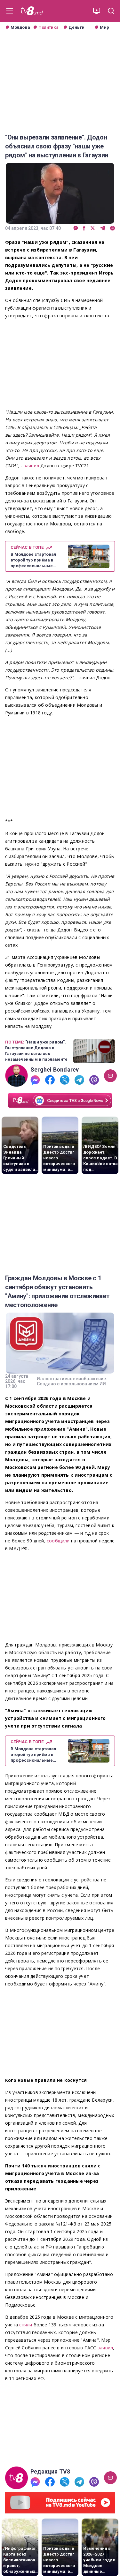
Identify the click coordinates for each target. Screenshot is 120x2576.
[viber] (112, 228)
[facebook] (84, 228)
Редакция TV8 (50, 2472)
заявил (32, 466)
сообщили (59, 1541)
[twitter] (93, 228)
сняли (26, 2325)
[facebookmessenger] (76, 228)
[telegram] (103, 228)
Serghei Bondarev (55, 1070)
